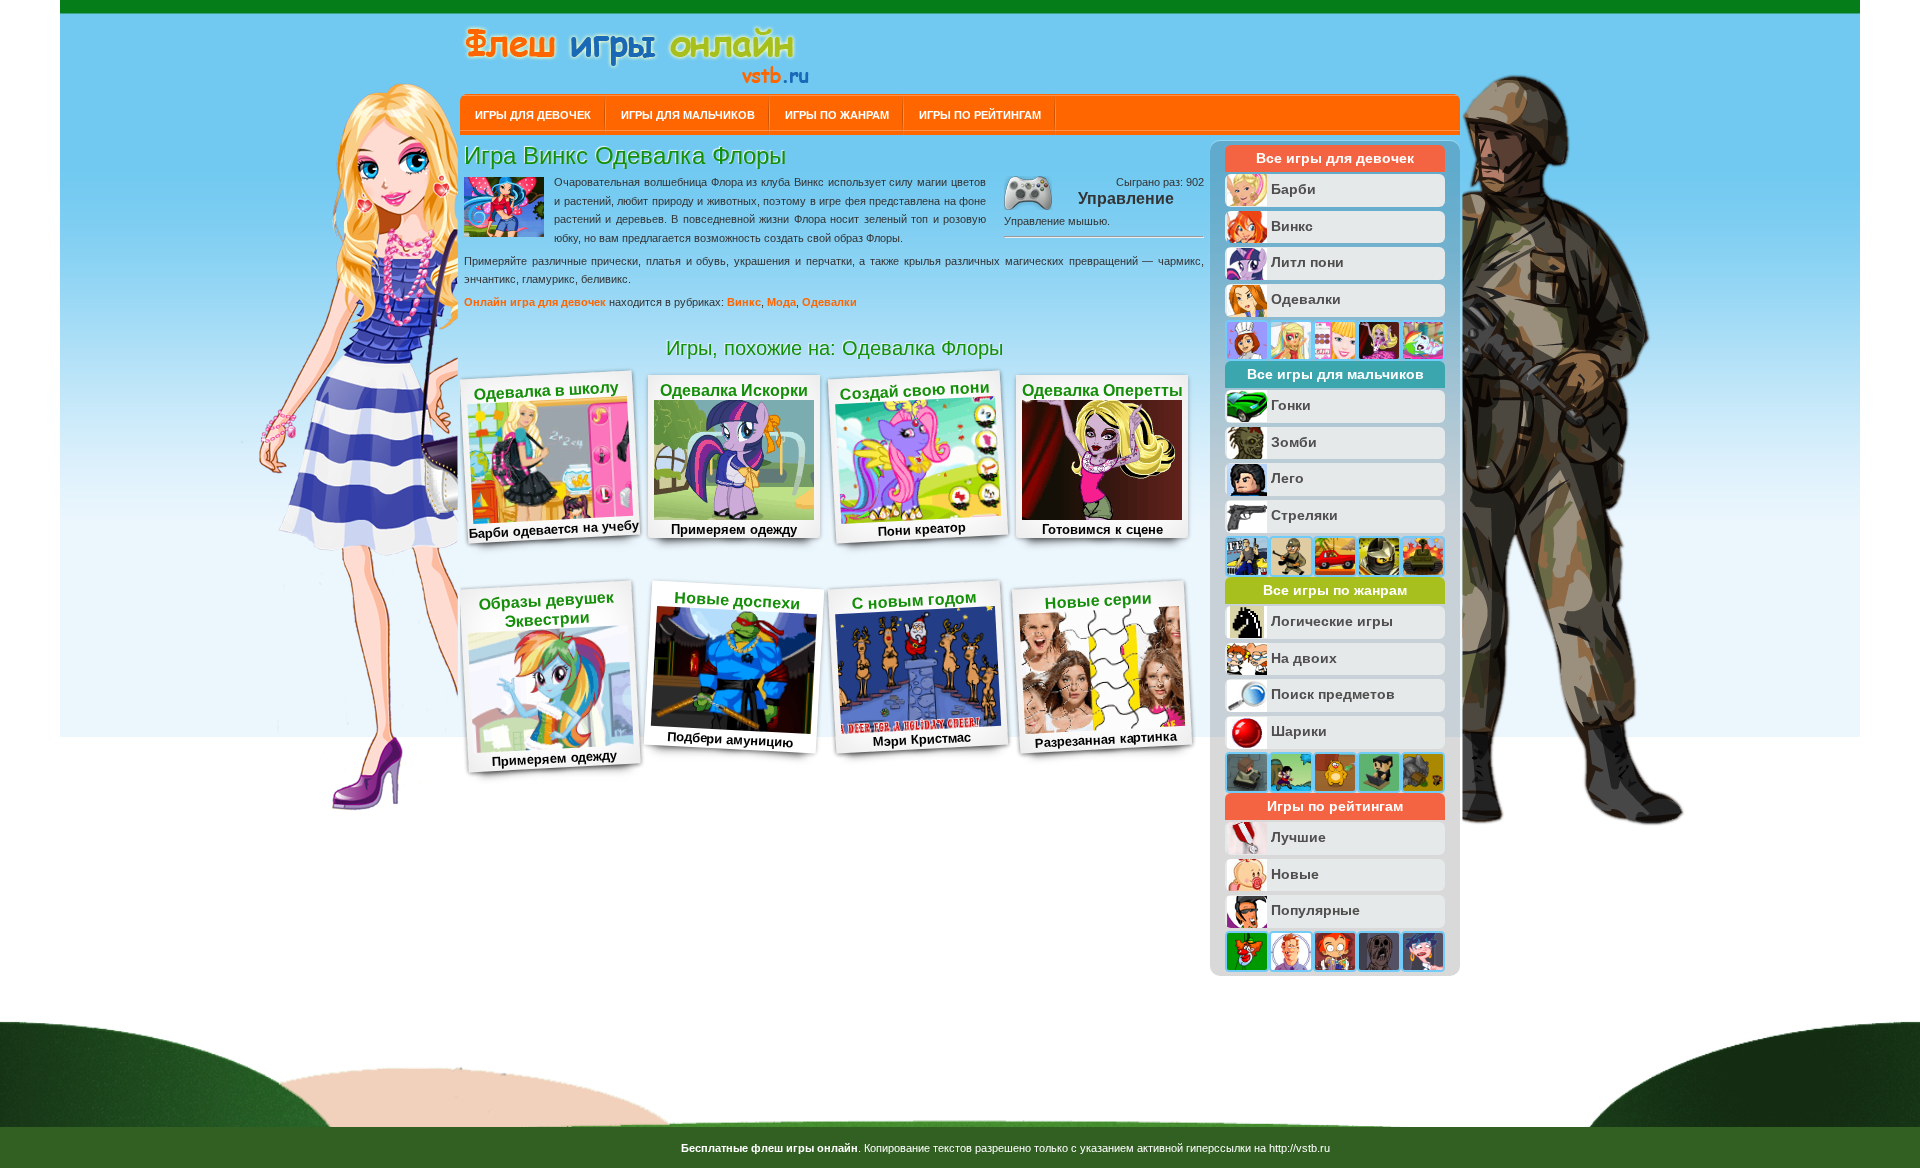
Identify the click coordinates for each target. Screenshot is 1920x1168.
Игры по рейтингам (980, 115)
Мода (781, 302)
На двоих (1304, 658)
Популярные (1315, 910)
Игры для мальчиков (688, 115)
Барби (1293, 189)
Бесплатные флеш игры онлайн (769, 1148)
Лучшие (1298, 837)
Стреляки (1304, 515)
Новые (1295, 874)
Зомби (1294, 442)
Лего (1287, 478)
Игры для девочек (533, 115)
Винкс (744, 302)
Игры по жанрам (837, 115)
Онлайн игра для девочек (535, 302)
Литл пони (1307, 262)
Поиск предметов (1333, 694)
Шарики (1299, 731)
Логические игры (1332, 621)
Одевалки (829, 302)
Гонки (1291, 405)
